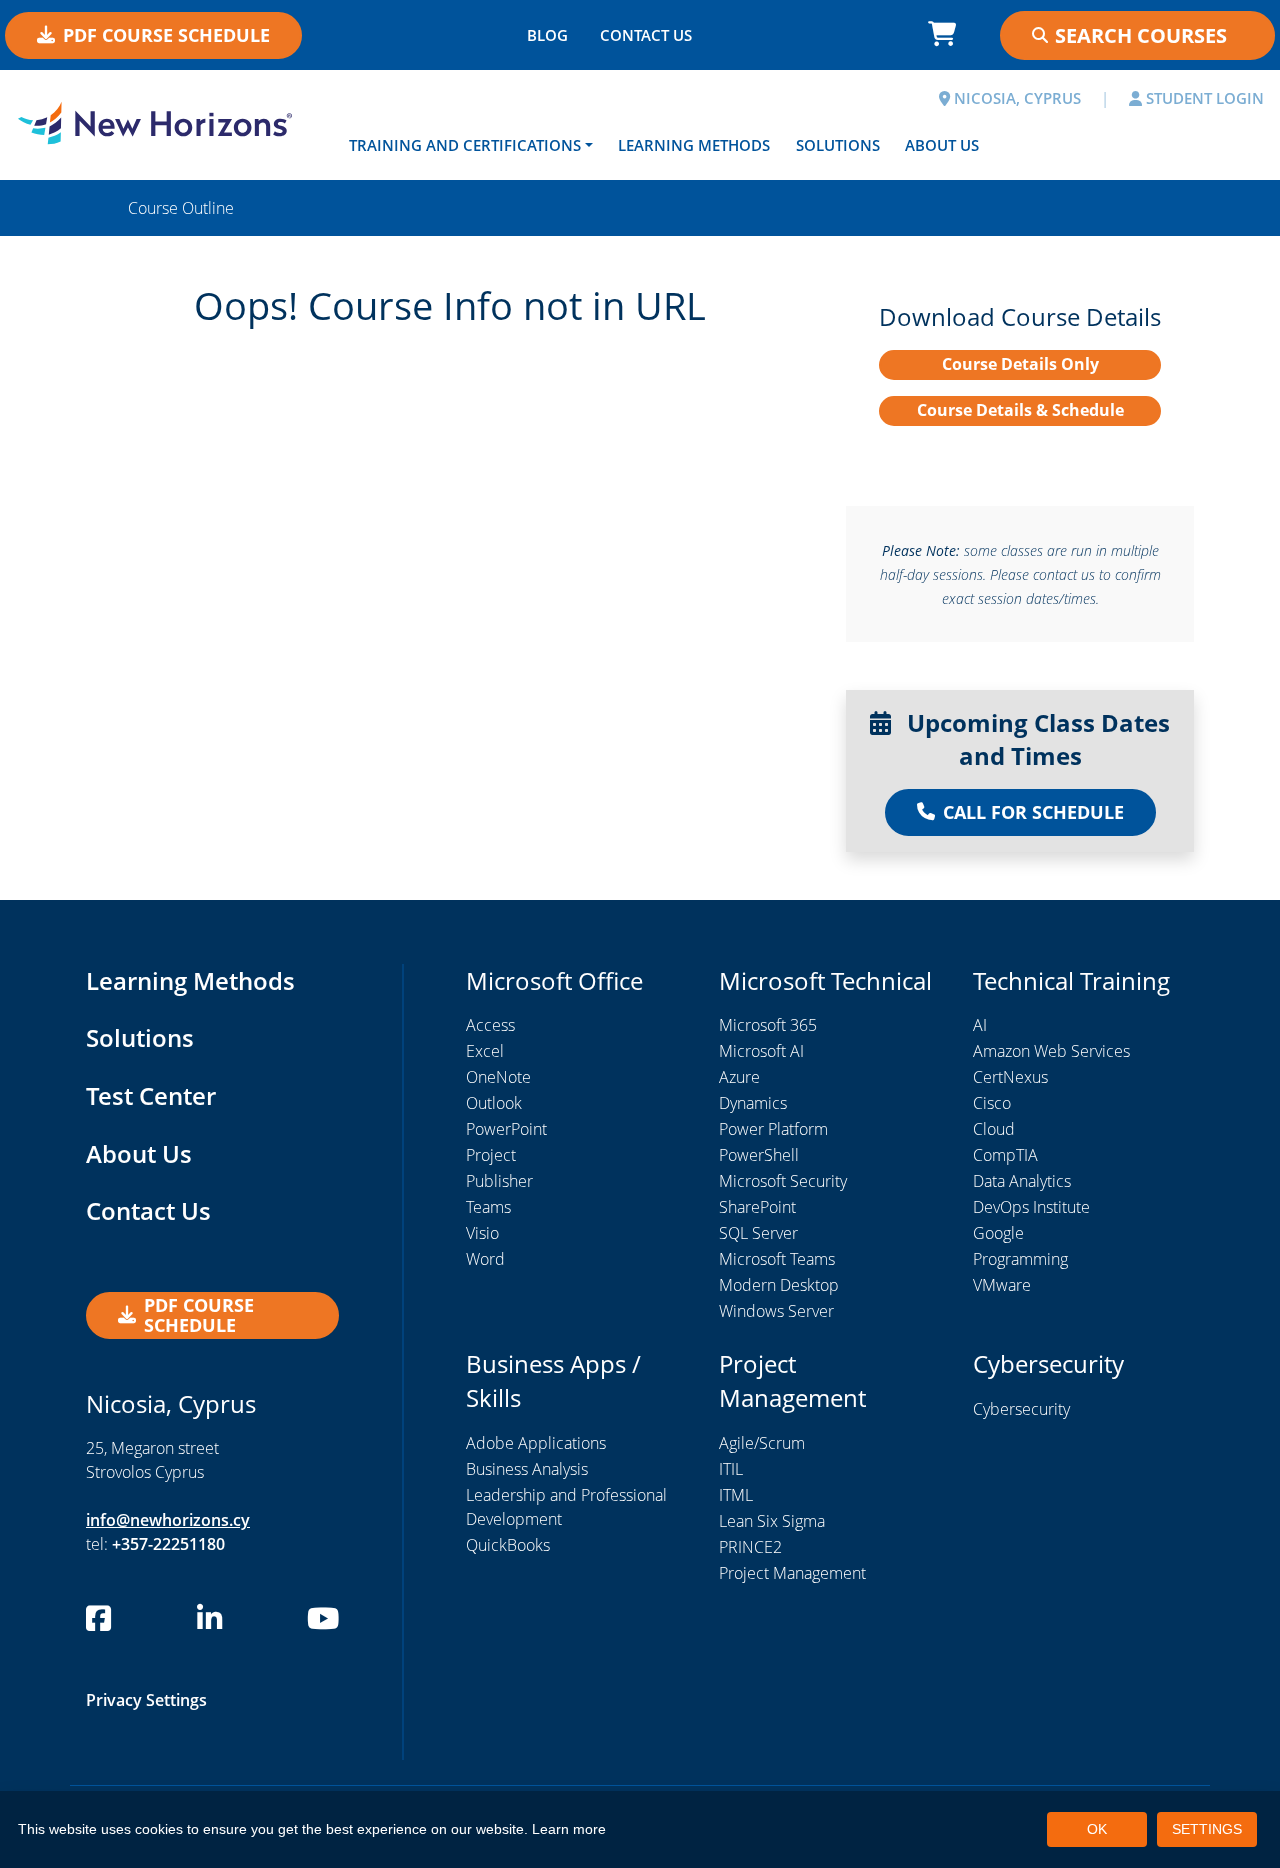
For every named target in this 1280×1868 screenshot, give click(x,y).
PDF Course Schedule (166, 35)
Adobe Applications (536, 1443)
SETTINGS (1207, 1829)
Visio (482, 1233)
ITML (736, 1495)
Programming (1020, 1259)
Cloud (994, 1129)
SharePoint (757, 1207)
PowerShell (759, 1155)
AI (980, 1025)
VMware (1002, 1285)
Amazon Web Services (1051, 1051)
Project (491, 1155)
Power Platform (773, 1129)
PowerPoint (506, 1129)
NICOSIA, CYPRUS (1015, 98)
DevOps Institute (1031, 1207)
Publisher (499, 1181)
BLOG (547, 35)
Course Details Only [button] (1020, 364)
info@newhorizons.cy (168, 1520)
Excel (485, 1051)
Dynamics (753, 1103)
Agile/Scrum (762, 1443)
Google (998, 1233)
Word (485, 1259)
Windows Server (776, 1311)
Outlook (494, 1103)
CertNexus (1010, 1077)
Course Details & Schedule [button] (1020, 410)
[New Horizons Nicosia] (160, 123)
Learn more (569, 1829)
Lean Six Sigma (772, 1521)
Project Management (792, 1573)
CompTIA (1005, 1155)
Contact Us (148, 1210)
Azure (739, 1077)
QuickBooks (508, 1545)
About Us (942, 145)
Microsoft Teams (777, 1259)
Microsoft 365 (768, 1025)
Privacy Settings (146, 1700)
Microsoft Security (783, 1181)
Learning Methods (694, 145)
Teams (488, 1207)
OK (1097, 1829)
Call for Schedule (1033, 812)
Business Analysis (527, 1469)
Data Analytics (1022, 1181)
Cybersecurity (1021, 1409)
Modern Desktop (779, 1285)
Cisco (992, 1103)
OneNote (498, 1077)
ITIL (731, 1469)
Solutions (838, 145)
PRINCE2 (750, 1547)
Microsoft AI (761, 1051)
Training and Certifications (465, 145)
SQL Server (758, 1233)
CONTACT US (646, 35)
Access (490, 1025)
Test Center (151, 1095)
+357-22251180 (168, 1544)
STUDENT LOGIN (1203, 98)
